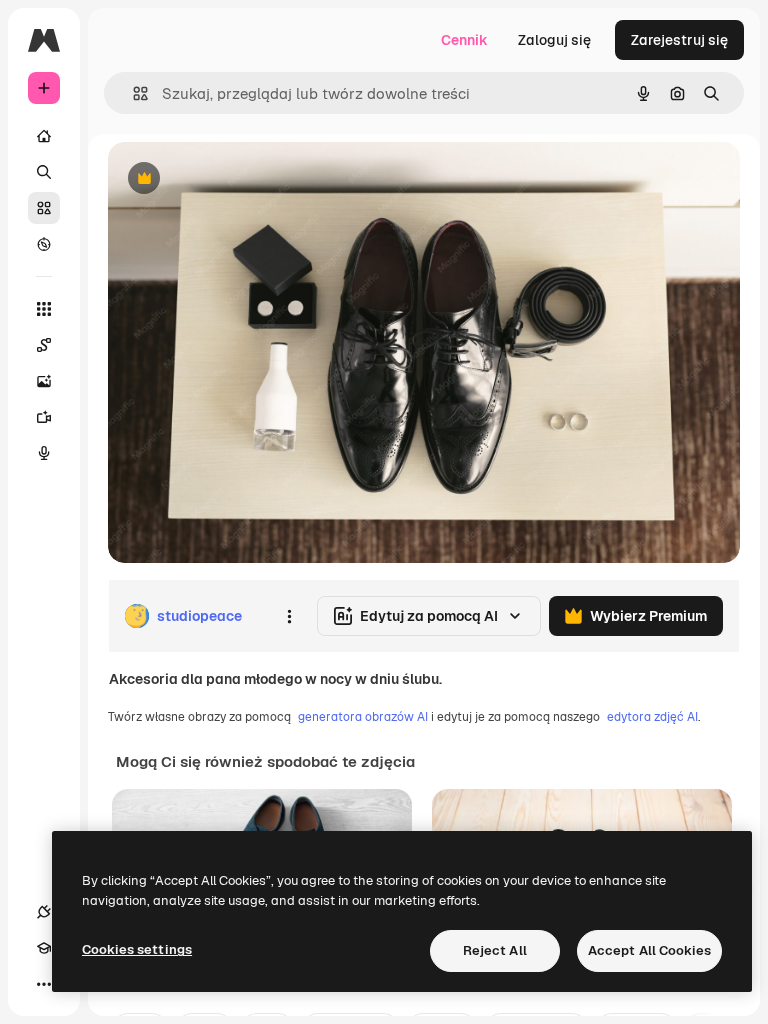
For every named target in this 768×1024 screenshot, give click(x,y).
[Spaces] (44, 345)
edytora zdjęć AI (652, 717)
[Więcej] (44, 984)
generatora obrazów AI (363, 717)
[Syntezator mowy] (44, 453)
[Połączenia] (44, 912)
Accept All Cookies (649, 950)
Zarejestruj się (679, 40)
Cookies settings (137, 949)
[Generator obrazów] (44, 381)
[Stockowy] (44, 208)
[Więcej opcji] (289, 616)
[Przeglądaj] (44, 244)
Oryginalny (246, 179)
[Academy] (44, 948)
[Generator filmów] (44, 417)
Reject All (495, 950)
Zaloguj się (554, 40)
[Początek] (44, 136)
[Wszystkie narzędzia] (44, 309)
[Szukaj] (44, 172)
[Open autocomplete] (132, 93)
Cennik (464, 40)
